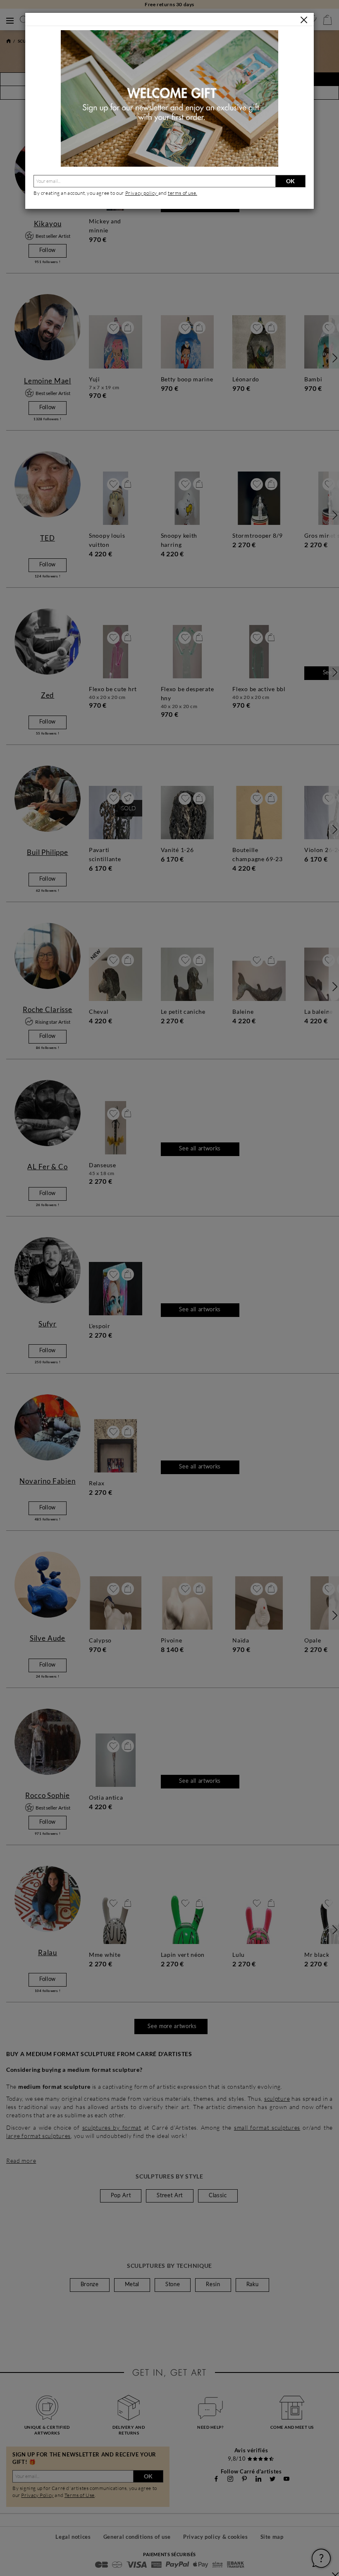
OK (290, 181)
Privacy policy (142, 193)
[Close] (304, 20)
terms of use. (183, 193)
